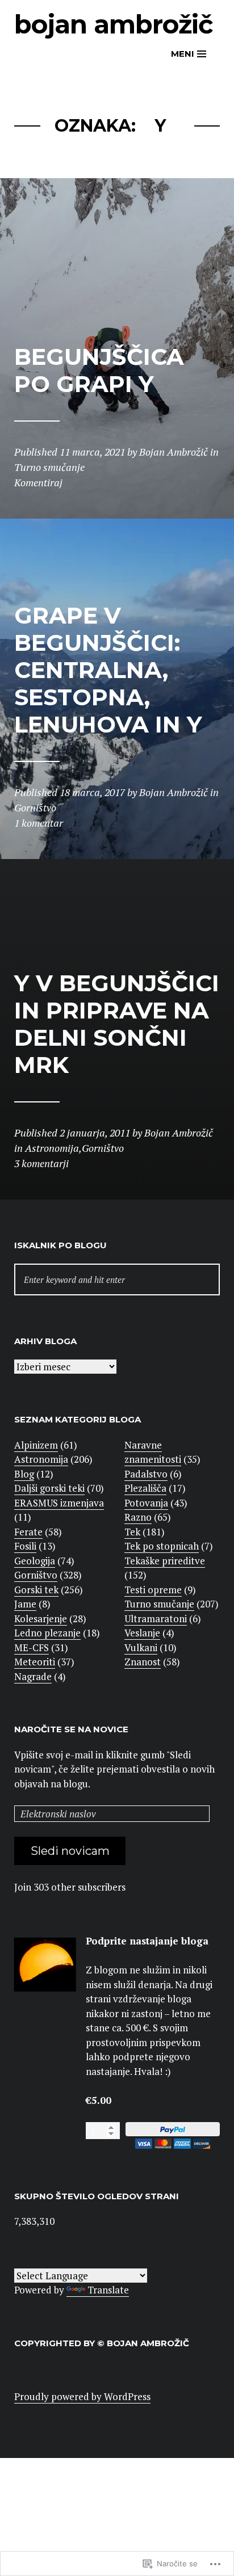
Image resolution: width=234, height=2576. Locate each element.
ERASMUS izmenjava (59, 1503)
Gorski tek (36, 1590)
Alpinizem (36, 1445)
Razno (138, 1517)
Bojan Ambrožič (114, 24)
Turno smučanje (159, 1604)
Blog (24, 1474)
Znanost (143, 1662)
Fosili (25, 1546)
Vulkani (141, 1647)
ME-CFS (32, 1647)
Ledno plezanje (47, 1633)
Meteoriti (35, 1662)
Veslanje (142, 1633)
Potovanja (146, 1503)
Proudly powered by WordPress (82, 2396)
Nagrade (33, 1676)
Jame (25, 1604)
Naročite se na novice (71, 1729)
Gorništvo (36, 1575)
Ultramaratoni (156, 1619)
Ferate (28, 1532)
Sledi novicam (70, 1851)
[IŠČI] (117, 1280)
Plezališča (145, 1488)
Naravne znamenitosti (153, 1452)
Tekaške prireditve (165, 1561)
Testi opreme (153, 1590)
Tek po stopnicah (162, 1546)
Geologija (35, 1561)
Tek (132, 1532)
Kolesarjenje (41, 1619)
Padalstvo (146, 1474)
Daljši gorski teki (49, 1488)
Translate (108, 2290)
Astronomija (41, 1459)
